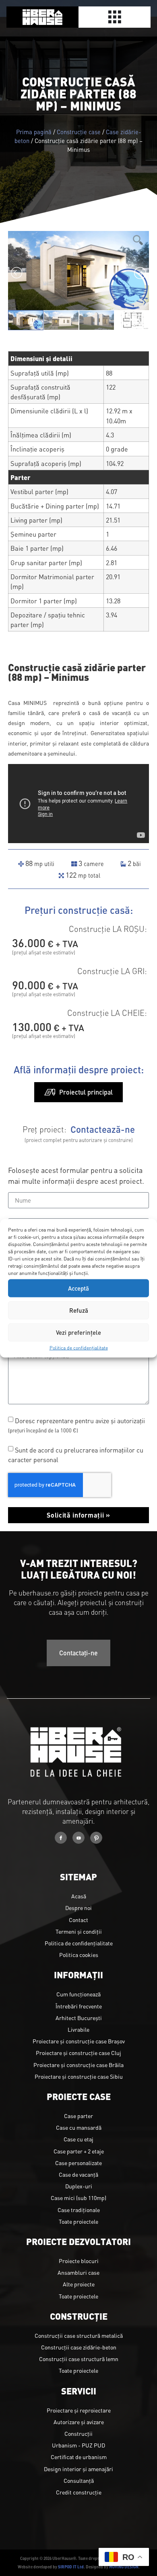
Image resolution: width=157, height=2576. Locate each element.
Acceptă (78, 1288)
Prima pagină (34, 132)
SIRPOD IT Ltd (71, 2567)
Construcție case (79, 132)
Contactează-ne (103, 1129)
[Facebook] (61, 1838)
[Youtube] (78, 1838)
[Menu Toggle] (115, 17)
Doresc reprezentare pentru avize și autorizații (76, 1425)
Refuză (79, 1310)
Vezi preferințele (78, 1332)
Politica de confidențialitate (79, 1347)
